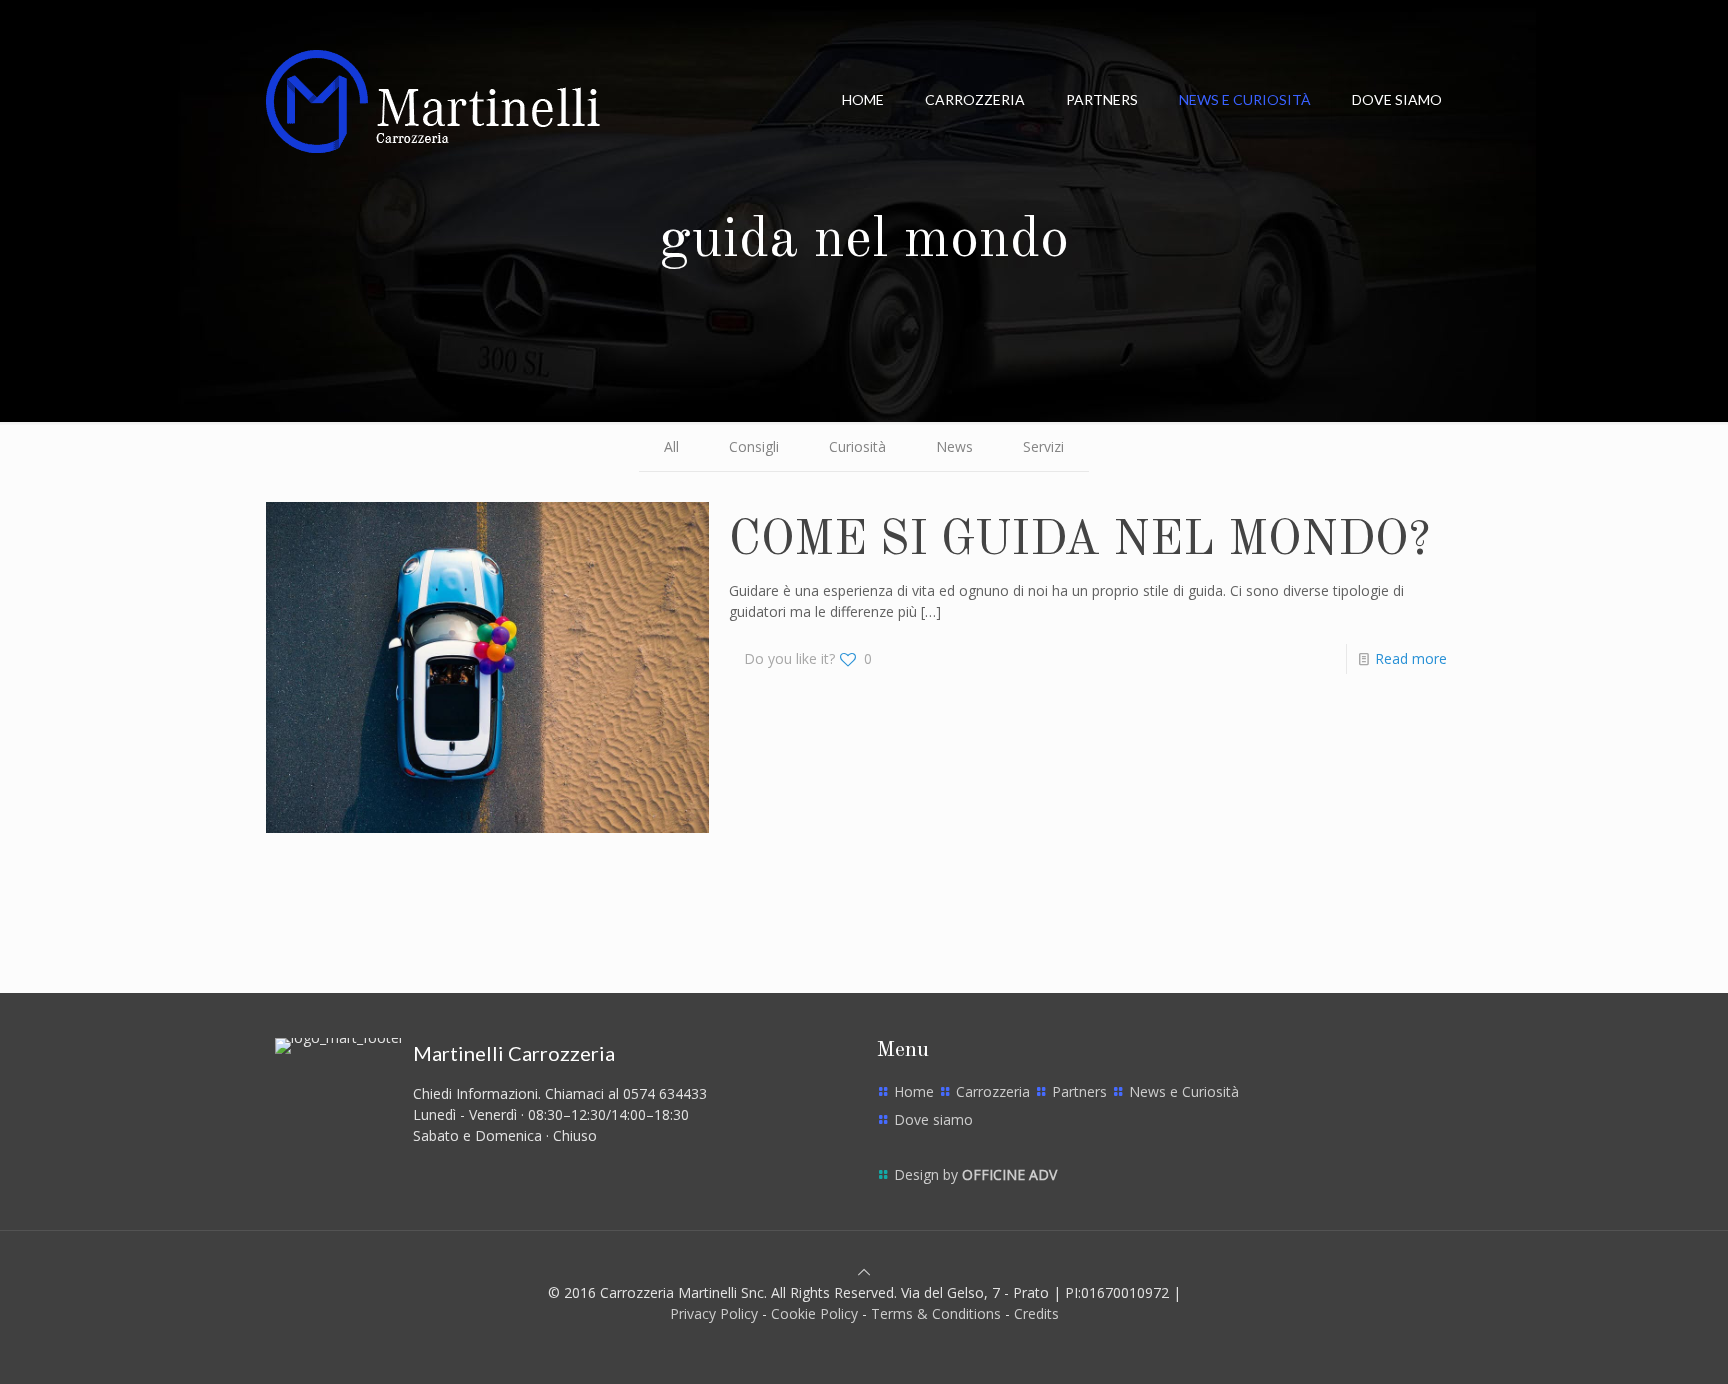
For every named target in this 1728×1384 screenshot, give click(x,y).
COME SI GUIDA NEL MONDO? (1079, 541)
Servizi (1043, 446)
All (671, 446)
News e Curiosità (1184, 1091)
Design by (975, 1174)
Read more (1411, 658)
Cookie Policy (814, 1313)
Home (914, 1091)
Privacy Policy (714, 1313)
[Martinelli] (433, 100)
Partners (1079, 1091)
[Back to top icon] (864, 1271)
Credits (1036, 1313)
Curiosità (857, 446)
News (954, 446)
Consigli (754, 446)
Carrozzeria (993, 1091)
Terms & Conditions (936, 1313)
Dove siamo (933, 1119)
